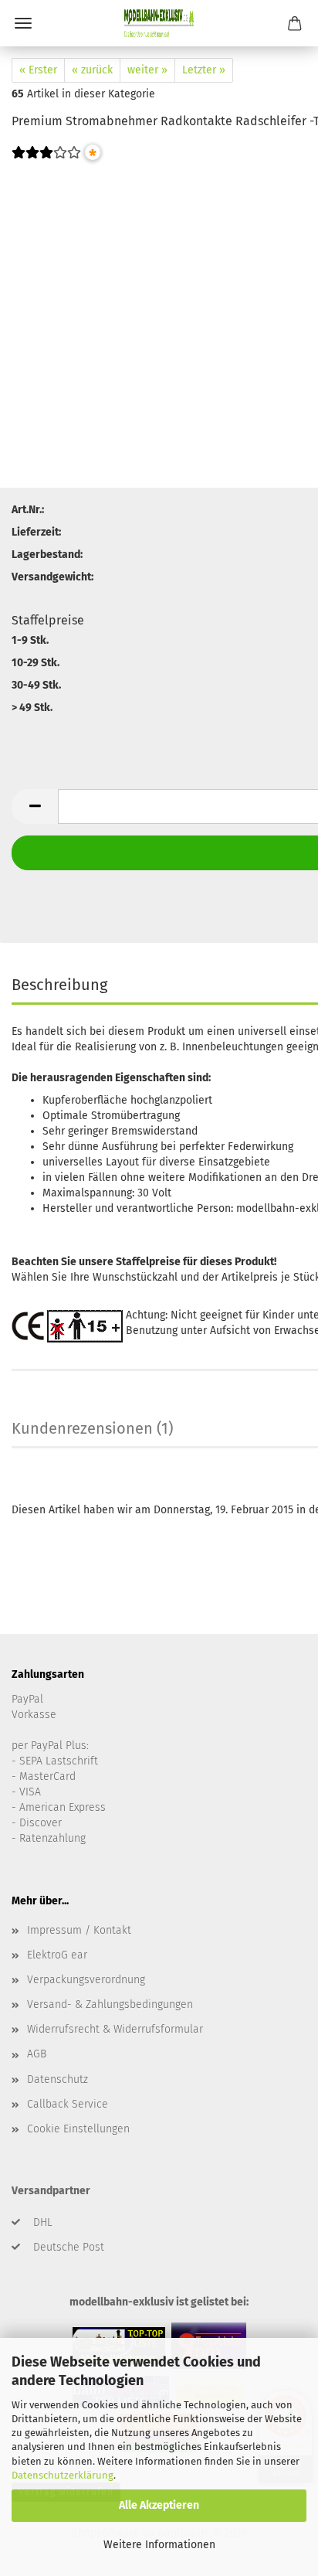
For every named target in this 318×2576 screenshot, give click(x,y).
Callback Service (68, 2104)
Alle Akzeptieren (159, 2505)
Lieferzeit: (36, 532)
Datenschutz (58, 2079)
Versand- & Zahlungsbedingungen (110, 2004)
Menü (23, 23)
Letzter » (204, 70)
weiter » (147, 70)
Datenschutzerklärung (63, 2475)
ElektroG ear (57, 1955)
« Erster (38, 70)
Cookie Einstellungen (78, 2129)
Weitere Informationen (159, 2545)
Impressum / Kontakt (79, 1930)
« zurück (92, 70)
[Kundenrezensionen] (46, 163)
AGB (37, 2054)
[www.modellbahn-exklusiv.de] (159, 23)
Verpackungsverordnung (86, 1980)
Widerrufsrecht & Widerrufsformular (115, 2029)
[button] (35, 806)
